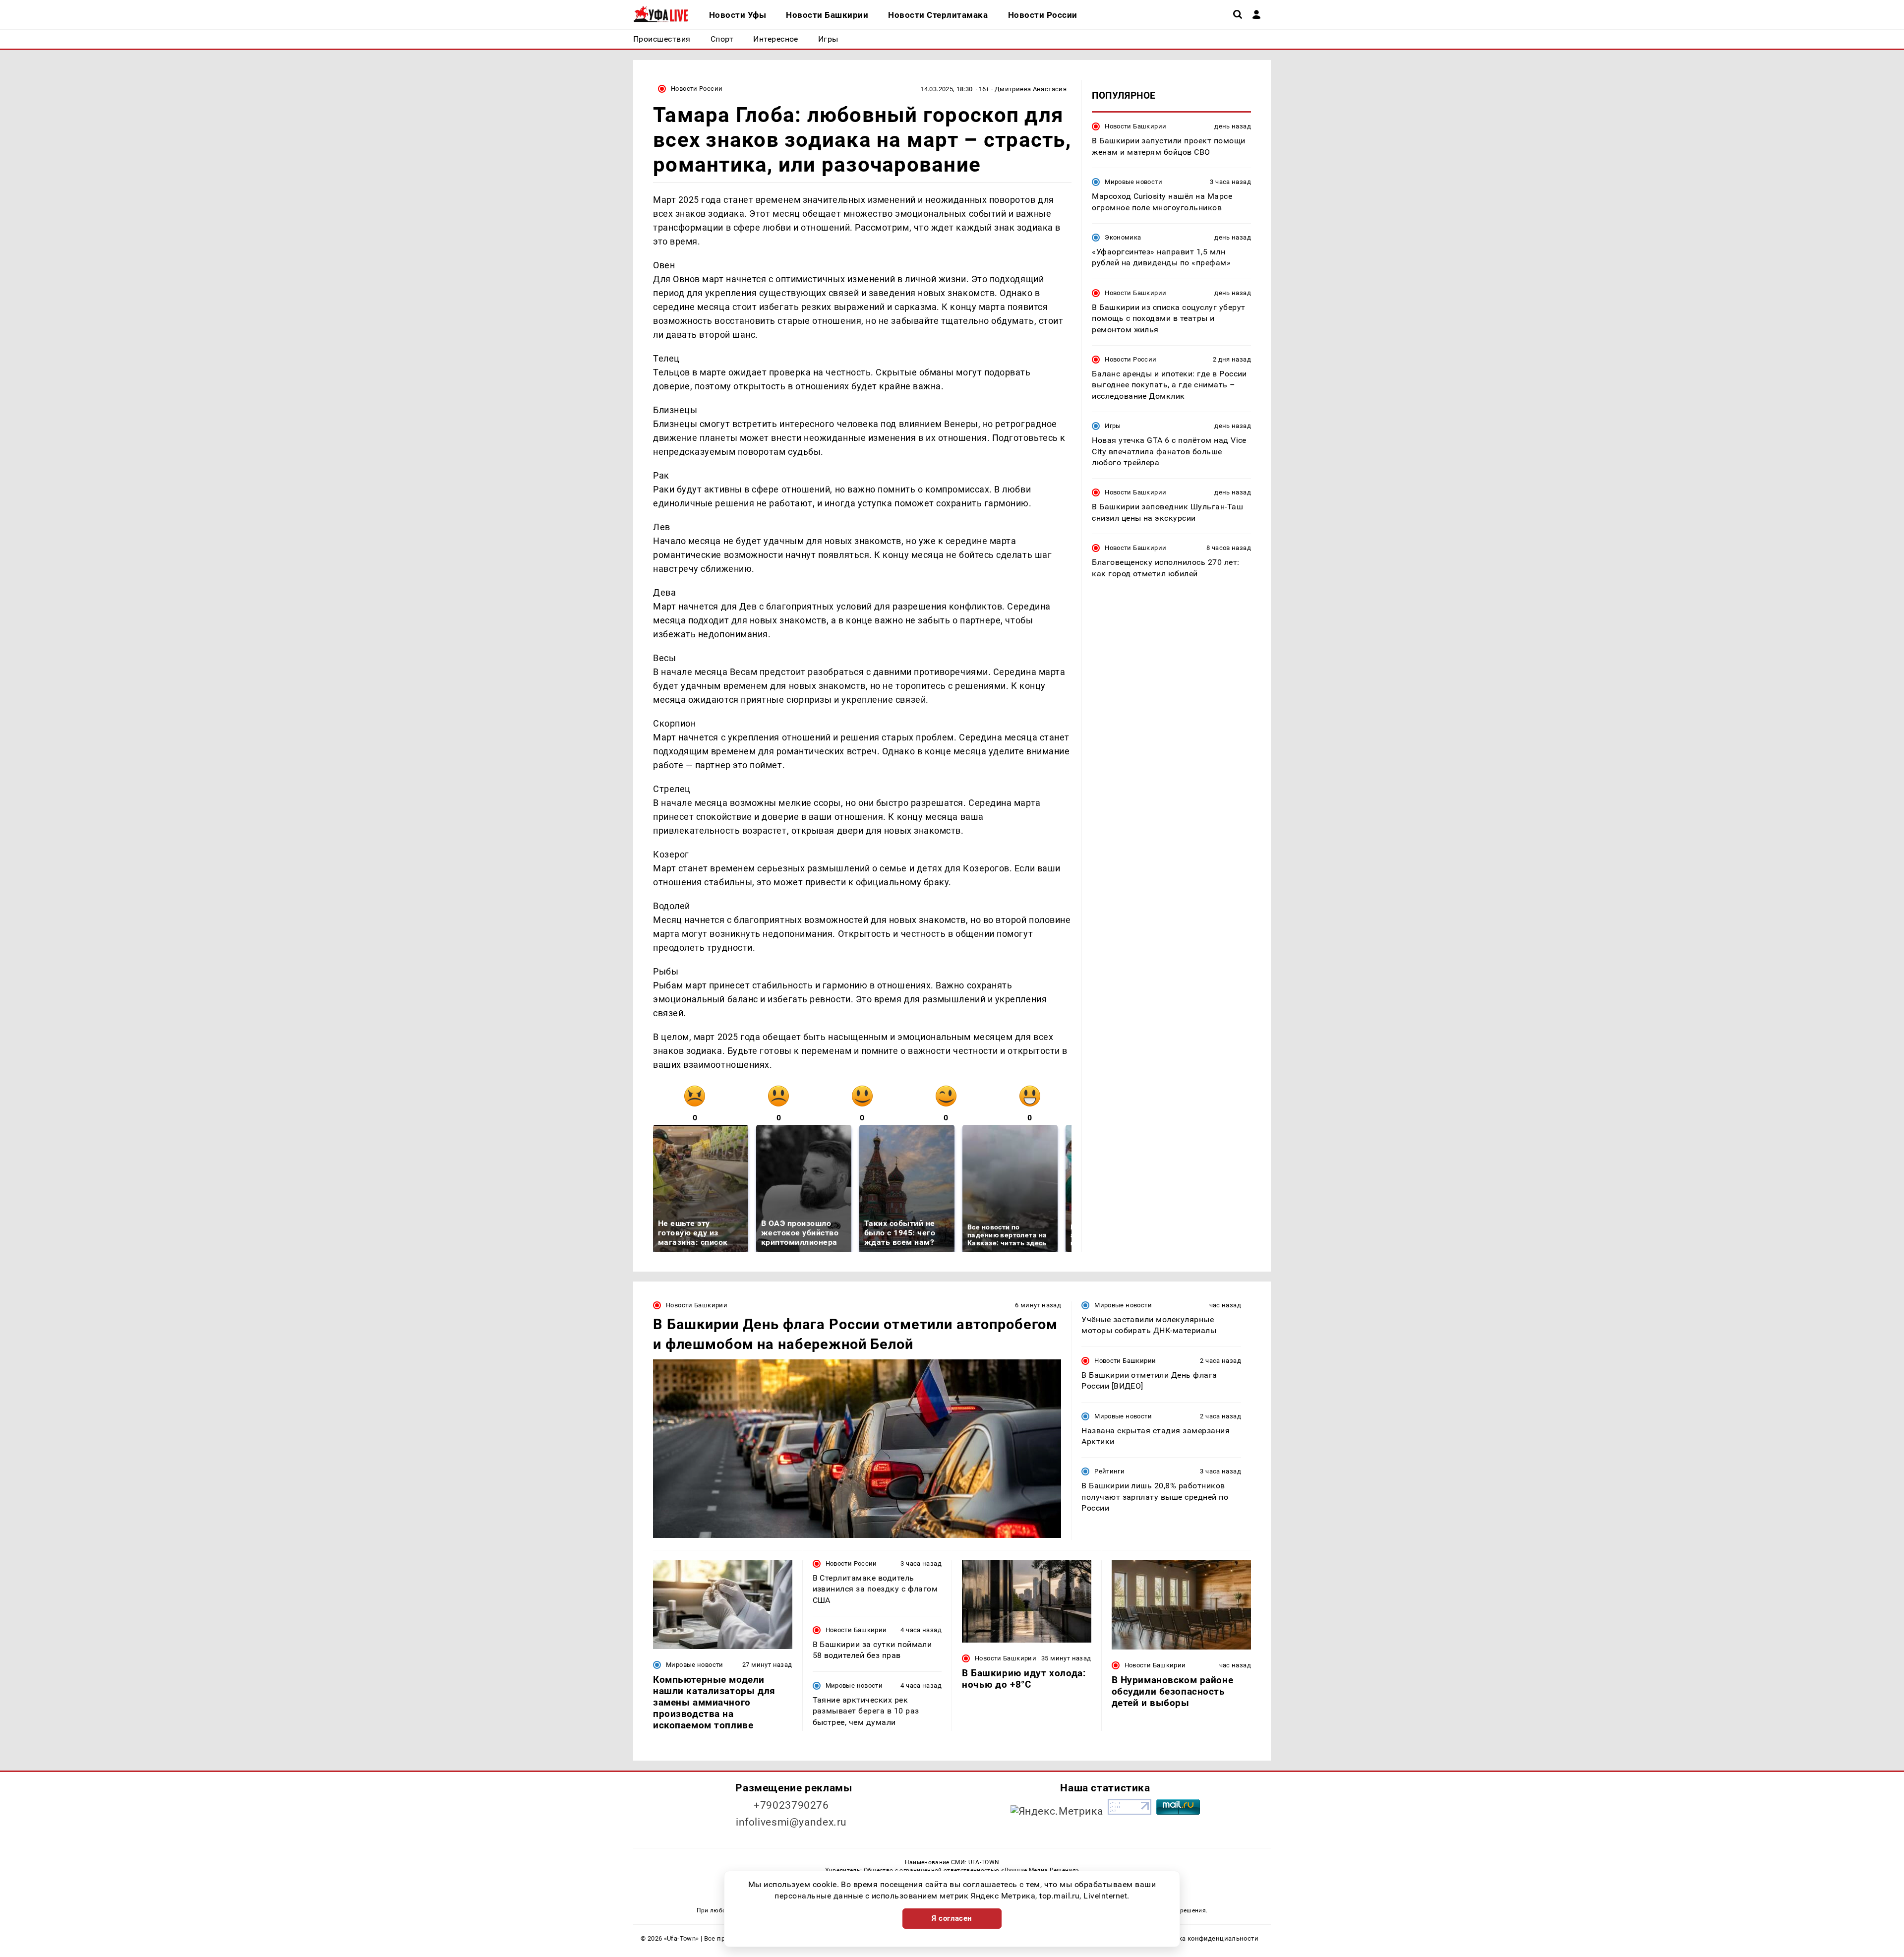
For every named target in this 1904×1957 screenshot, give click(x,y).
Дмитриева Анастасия (1031, 89)
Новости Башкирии (1135, 126)
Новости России (697, 89)
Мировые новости (1133, 182)
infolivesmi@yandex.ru (791, 1822)
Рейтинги (1109, 1471)
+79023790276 (791, 1805)
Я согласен (952, 1918)
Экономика (1123, 237)
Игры (1113, 426)
